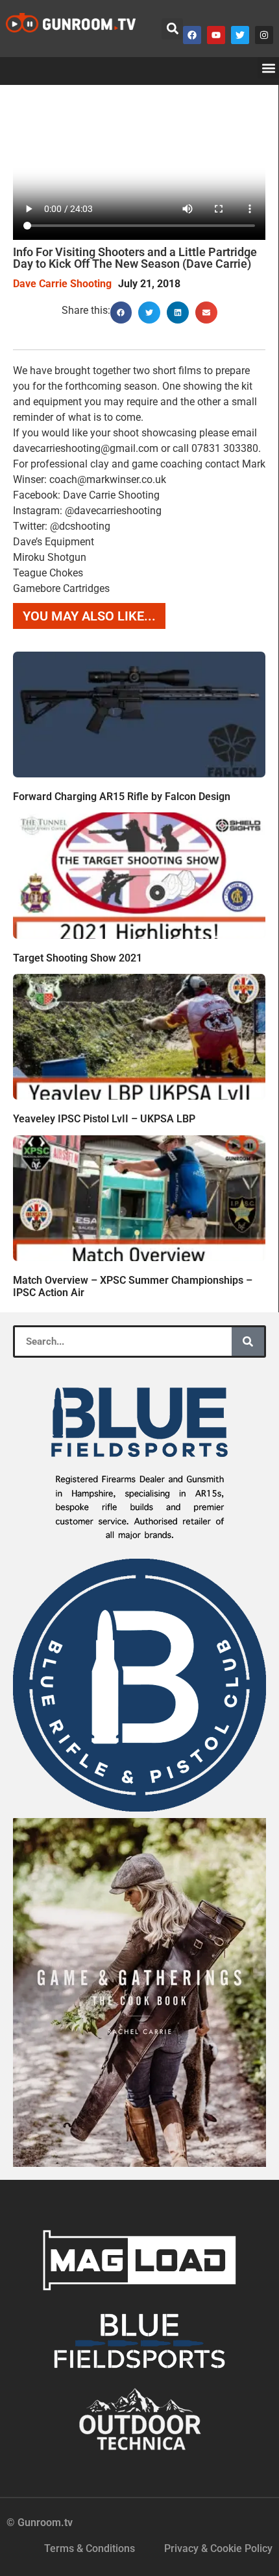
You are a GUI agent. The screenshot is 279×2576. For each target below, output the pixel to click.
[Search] (248, 1341)
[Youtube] (216, 35)
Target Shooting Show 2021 (78, 958)
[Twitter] (240, 35)
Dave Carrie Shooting (62, 284)
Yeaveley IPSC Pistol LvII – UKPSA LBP (104, 1119)
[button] (172, 29)
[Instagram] (264, 35)
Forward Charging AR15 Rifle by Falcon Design (122, 797)
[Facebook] (192, 35)
